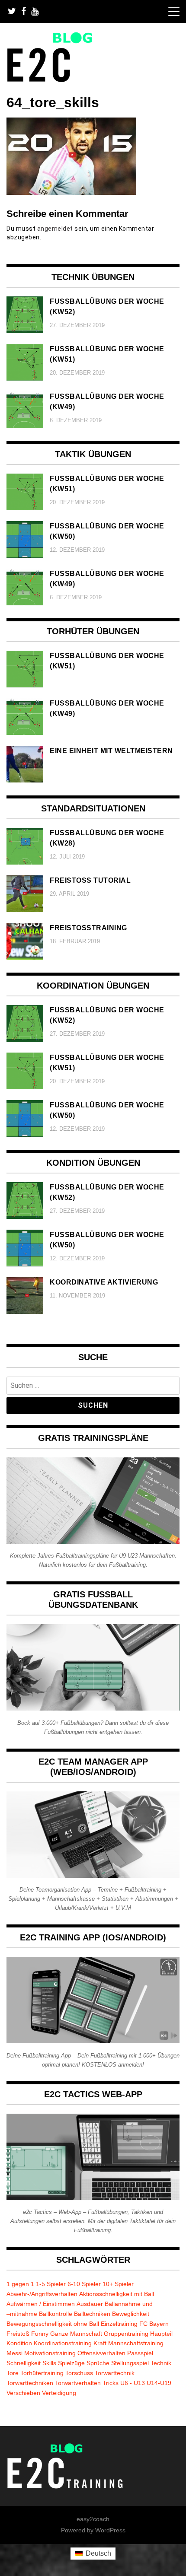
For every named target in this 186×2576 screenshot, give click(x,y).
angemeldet (55, 229)
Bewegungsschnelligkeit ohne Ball (53, 2324)
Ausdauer (90, 2304)
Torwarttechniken (30, 2383)
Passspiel (140, 2353)
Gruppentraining (126, 2334)
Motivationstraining (50, 2353)
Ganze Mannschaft (76, 2334)
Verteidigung (59, 2393)
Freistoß (18, 2334)
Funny (40, 2334)
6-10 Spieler (84, 2284)
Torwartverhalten (78, 2383)
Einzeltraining (119, 2324)
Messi (14, 2353)
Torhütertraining (42, 2373)
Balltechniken (92, 2314)
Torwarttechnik (115, 2373)
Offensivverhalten (101, 2353)
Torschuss (79, 2373)
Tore (13, 2373)
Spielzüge (71, 2363)
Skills (49, 2363)
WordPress (110, 2530)
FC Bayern (154, 2324)
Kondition (19, 2343)
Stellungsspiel (130, 2363)
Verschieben (23, 2393)
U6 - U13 (133, 2383)
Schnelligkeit (24, 2363)
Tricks (111, 2383)
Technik (161, 2363)
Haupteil (161, 2334)
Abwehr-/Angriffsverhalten (42, 2294)
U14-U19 (159, 2383)
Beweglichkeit (131, 2314)
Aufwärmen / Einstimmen (41, 2304)
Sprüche (98, 2363)
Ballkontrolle (56, 2314)
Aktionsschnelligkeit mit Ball (117, 2294)
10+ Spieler (118, 2284)
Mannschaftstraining (136, 2343)
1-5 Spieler (51, 2284)
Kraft (100, 2343)
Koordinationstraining (63, 2343)
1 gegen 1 (20, 2284)
